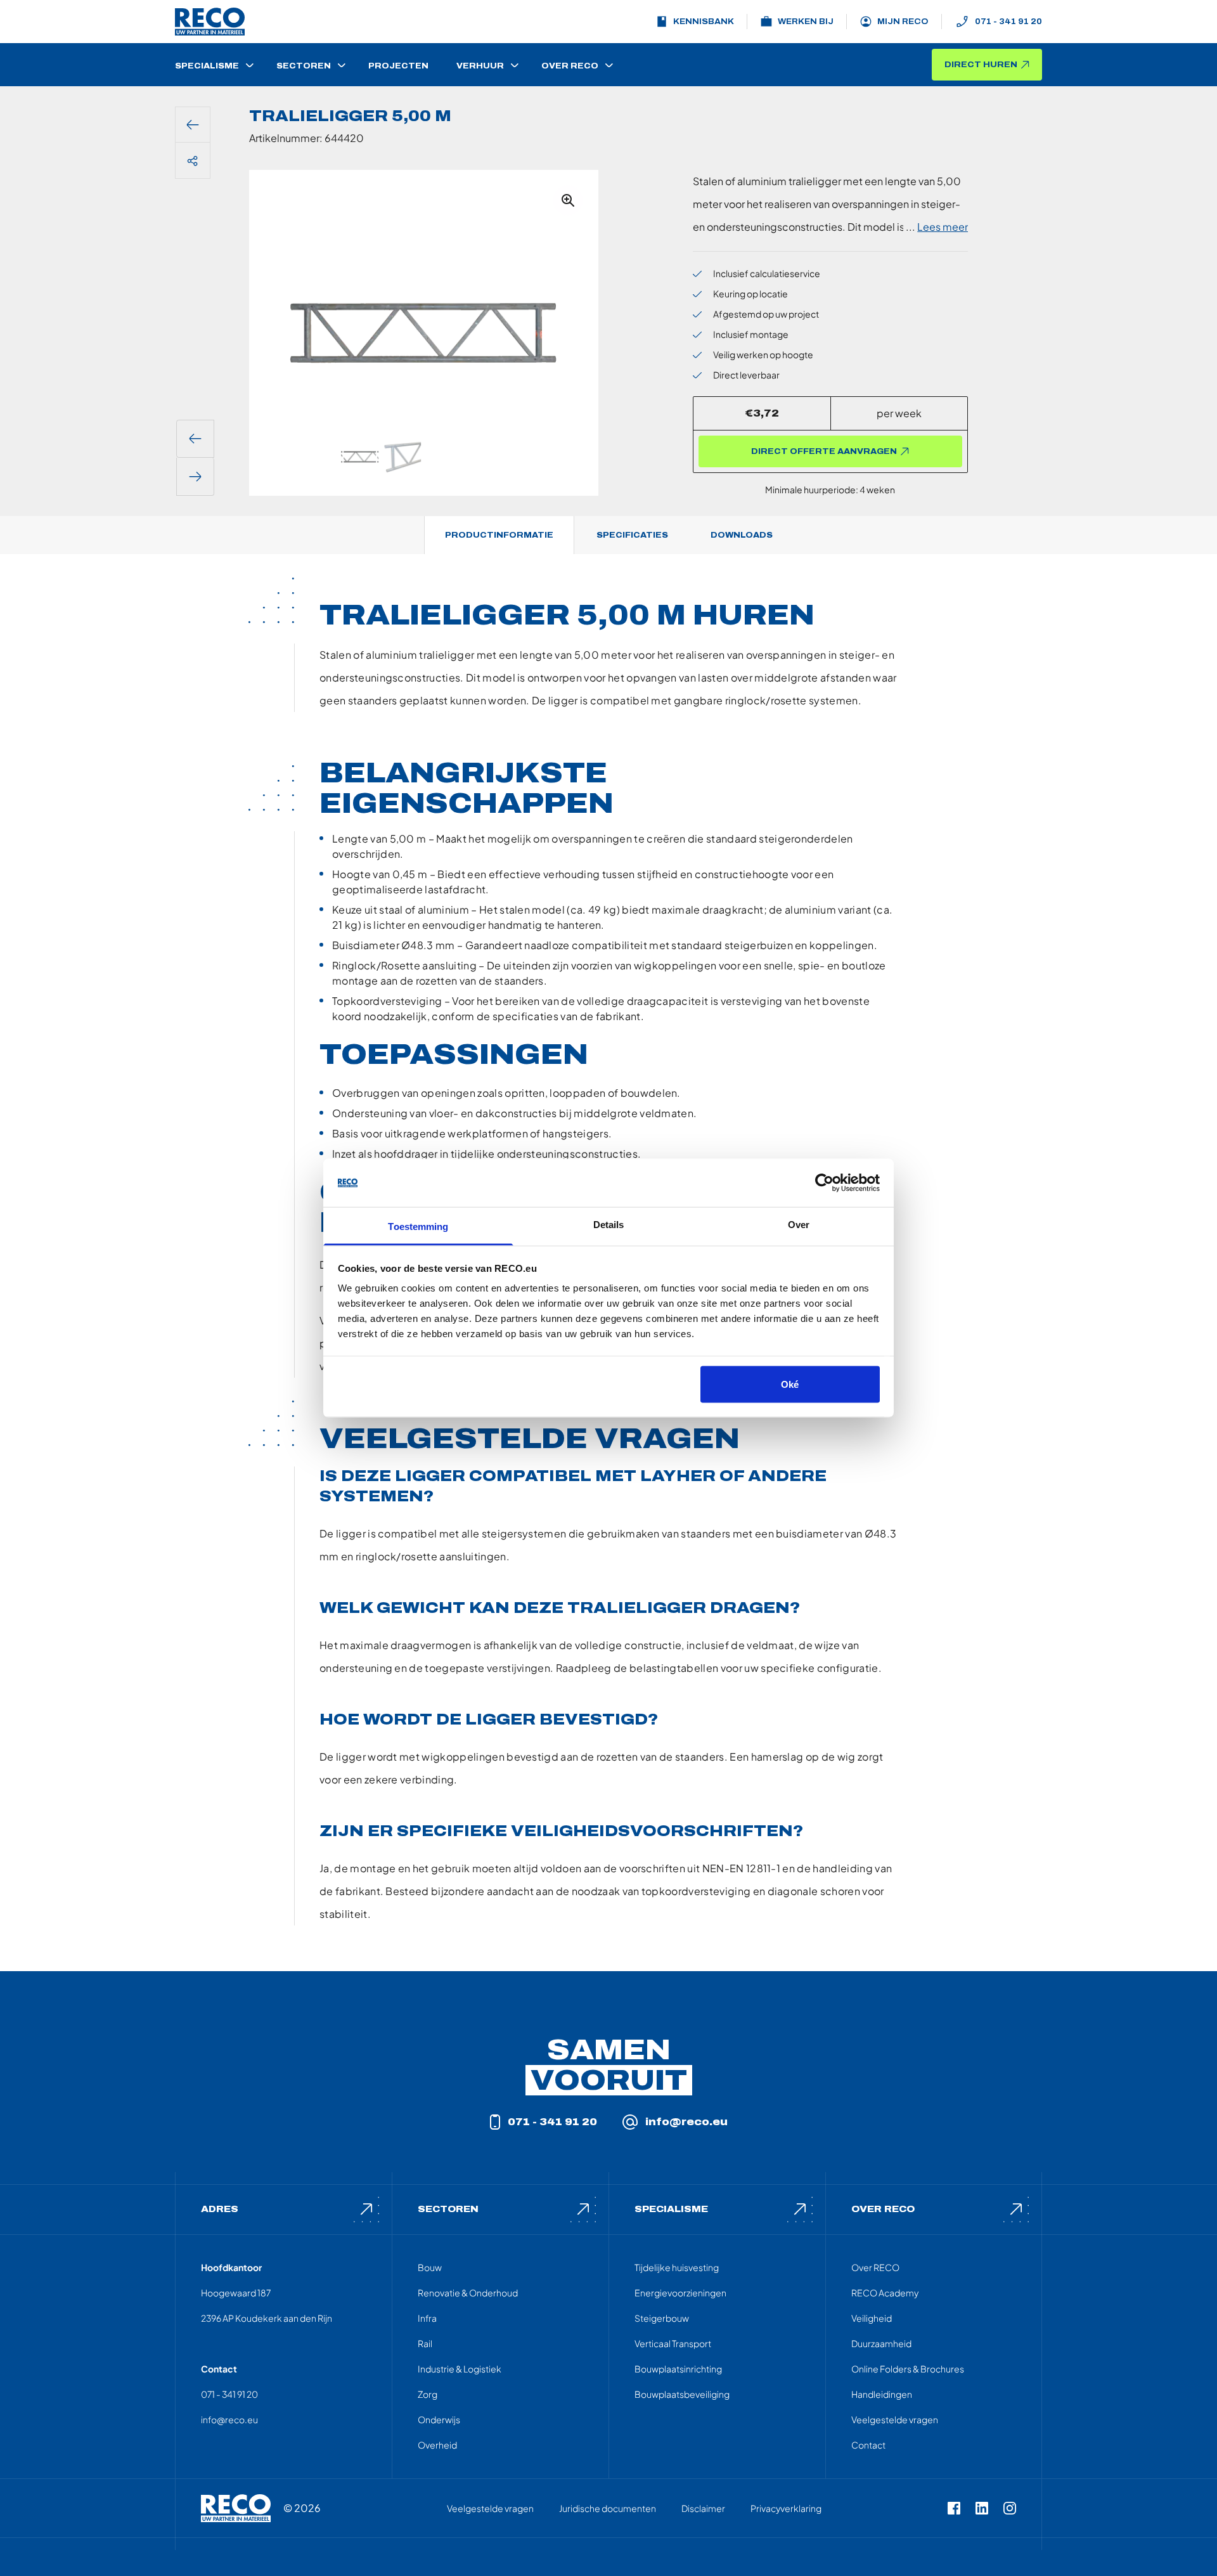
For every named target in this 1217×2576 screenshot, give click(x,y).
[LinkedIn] (982, 2508)
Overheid (437, 2445)
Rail (425, 2343)
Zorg (428, 2394)
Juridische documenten (608, 2508)
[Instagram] (1010, 2508)
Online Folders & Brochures (908, 2369)
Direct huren (981, 65)
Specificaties (632, 535)
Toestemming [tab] (418, 1227)
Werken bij (806, 22)
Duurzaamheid (881, 2343)
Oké (790, 1384)
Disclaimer (703, 2508)
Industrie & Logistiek (460, 2369)
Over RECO (875, 2267)
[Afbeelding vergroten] (568, 200)
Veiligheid (872, 2318)
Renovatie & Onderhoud (468, 2293)
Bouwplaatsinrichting (678, 2369)
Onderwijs (439, 2419)
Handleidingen (882, 2394)
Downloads (742, 535)
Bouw (430, 2267)
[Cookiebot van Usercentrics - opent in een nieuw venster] (824, 1183)
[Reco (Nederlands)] (210, 22)
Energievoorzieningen (680, 2293)
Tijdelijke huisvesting (677, 2267)
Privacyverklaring (786, 2508)
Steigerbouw (662, 2318)
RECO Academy (885, 2293)
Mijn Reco (903, 22)
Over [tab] (799, 1225)
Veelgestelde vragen (895, 2419)
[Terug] (193, 125)
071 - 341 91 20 (1008, 22)
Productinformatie (499, 535)
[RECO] (236, 2508)
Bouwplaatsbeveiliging (682, 2394)
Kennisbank (704, 22)
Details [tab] (609, 1225)
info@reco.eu (686, 2122)
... (937, 227)
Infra (427, 2318)
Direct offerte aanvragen (824, 451)
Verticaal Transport (673, 2343)
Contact (868, 2445)
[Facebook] (954, 2508)
